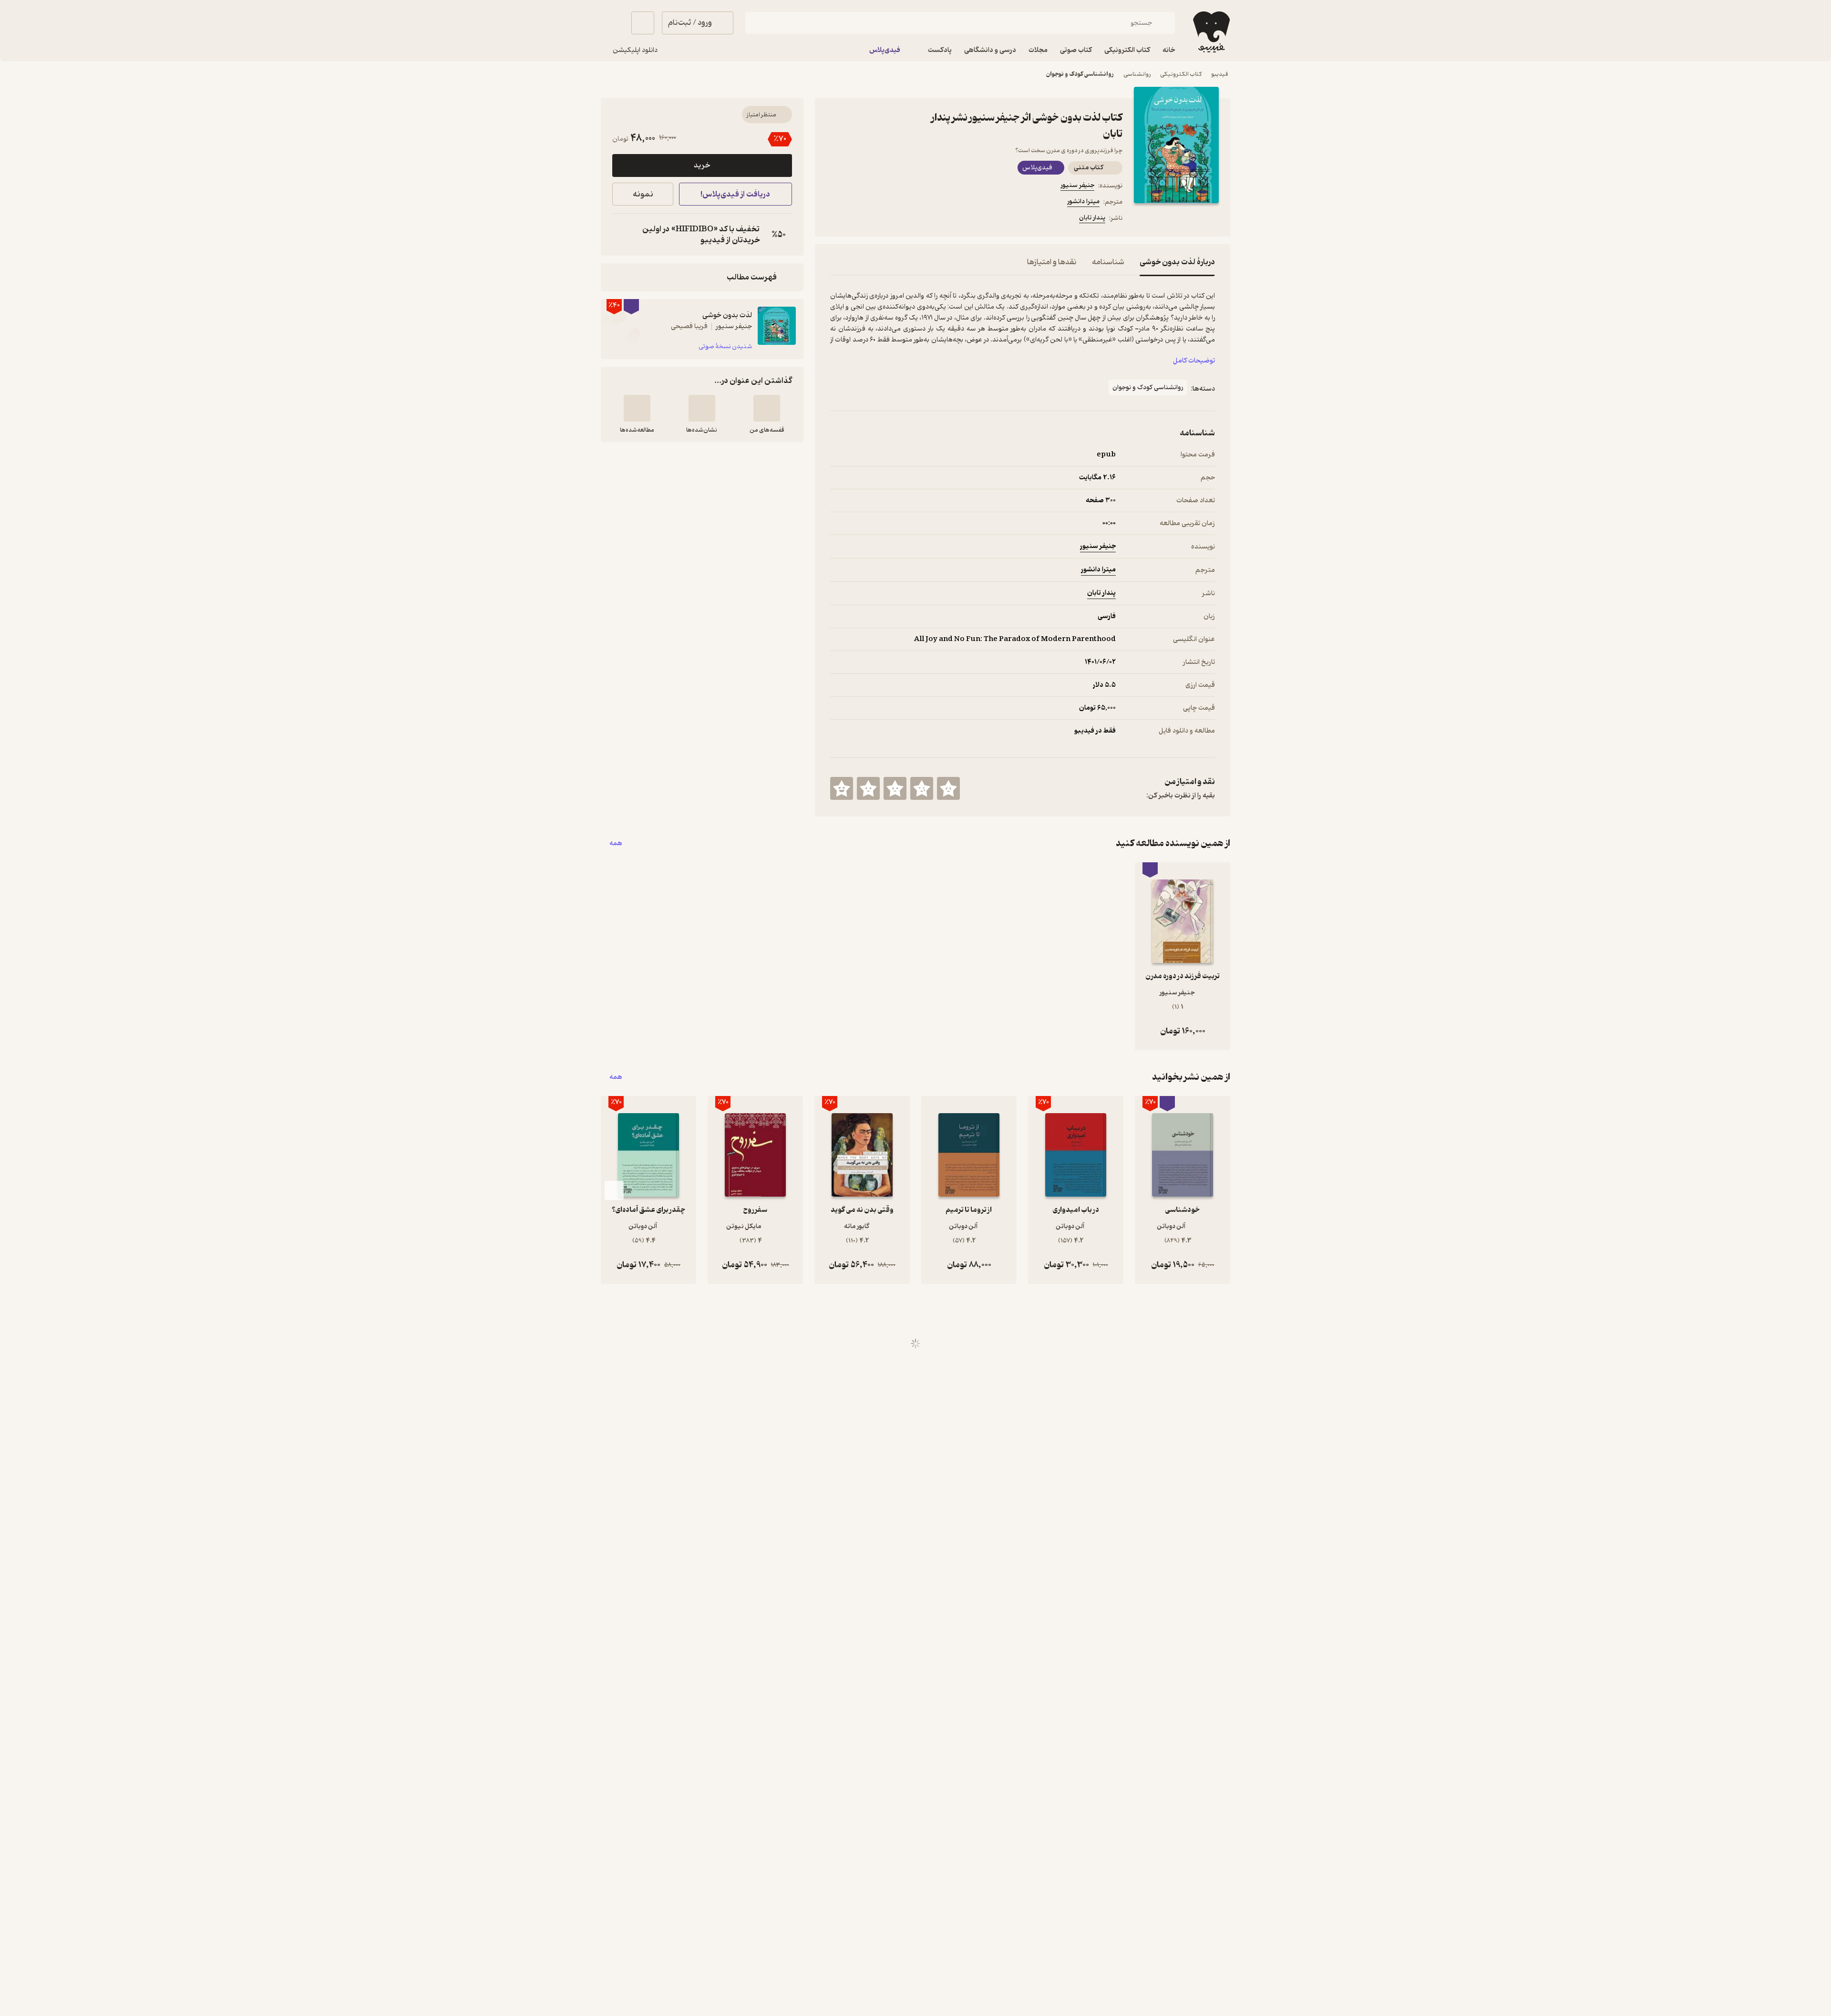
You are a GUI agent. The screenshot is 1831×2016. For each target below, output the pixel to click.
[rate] (948, 788)
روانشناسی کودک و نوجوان (1080, 74)
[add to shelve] (767, 408)
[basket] (643, 23)
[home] (1210, 32)
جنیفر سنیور (1077, 185)
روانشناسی (1137, 74)
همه (616, 843)
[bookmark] (859, 219)
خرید (702, 165)
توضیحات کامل (1194, 361)
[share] (905, 219)
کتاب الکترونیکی (1181, 74)
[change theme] (612, 23)
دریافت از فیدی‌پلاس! (735, 194)
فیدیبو (1220, 74)
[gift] (882, 219)
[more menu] (836, 219)
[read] (637, 408)
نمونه (643, 194)
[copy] (622, 235)
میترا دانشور (1083, 202)
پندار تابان (1092, 218)
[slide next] (614, 1190)
